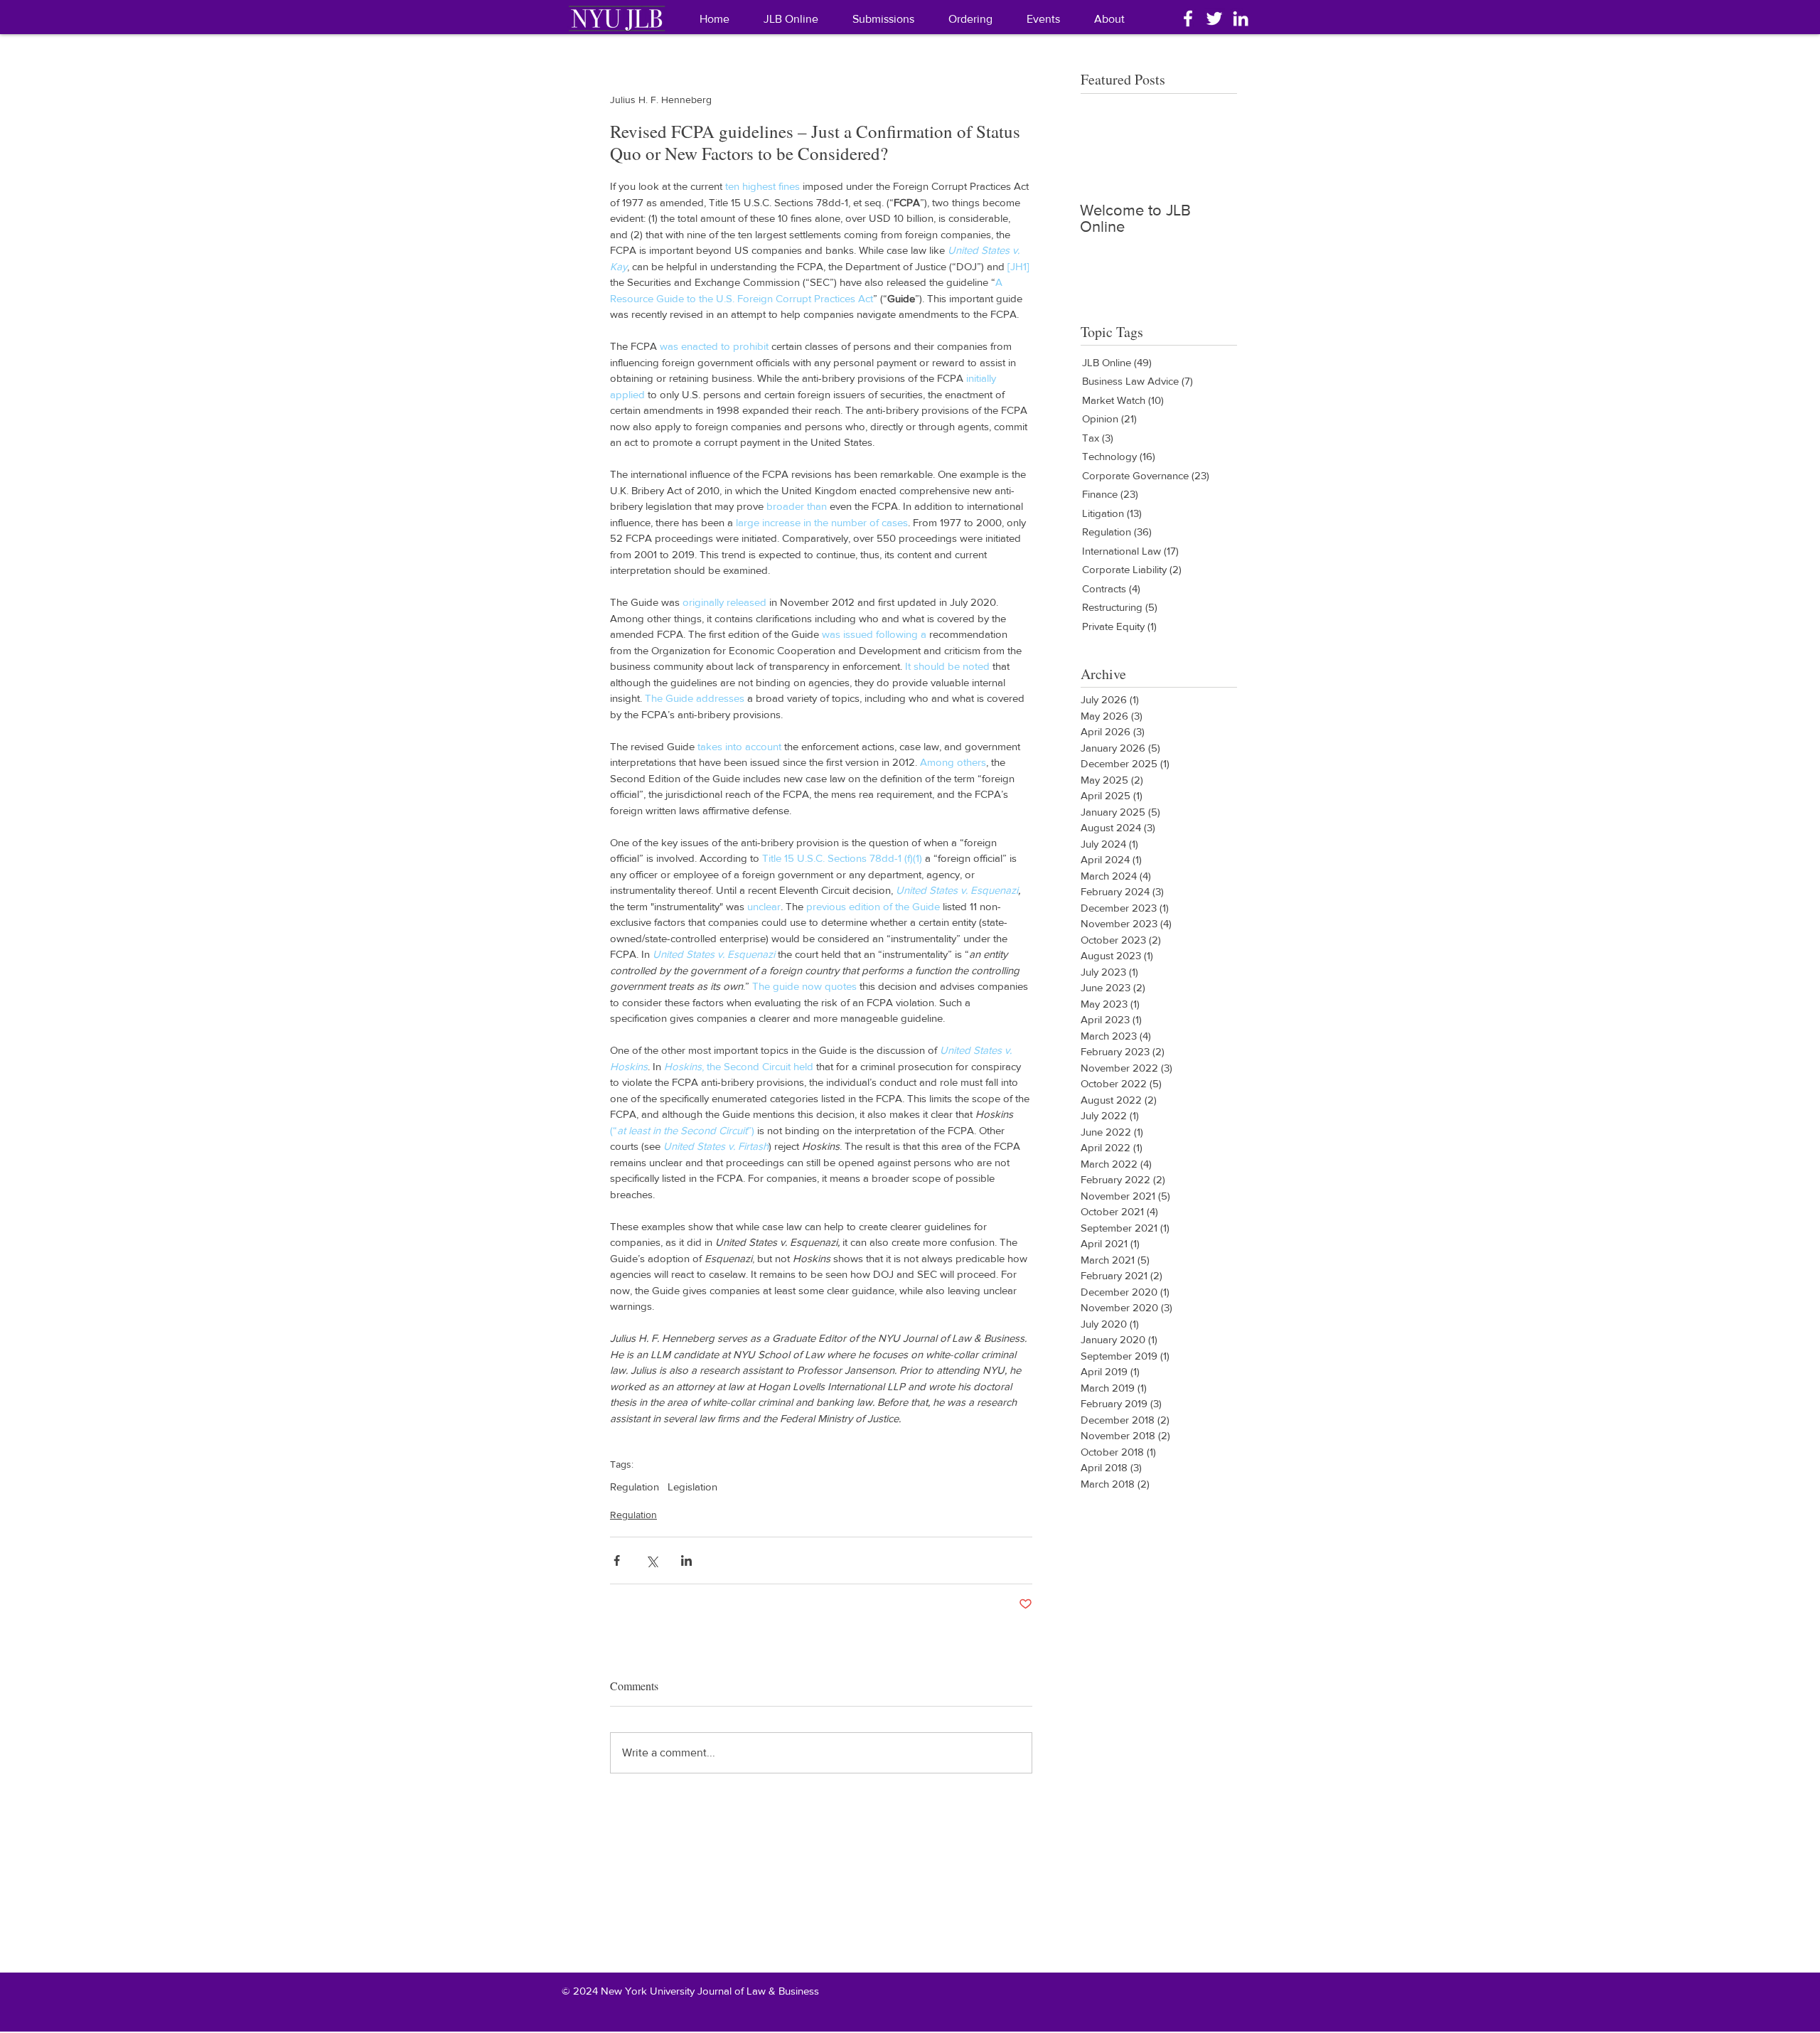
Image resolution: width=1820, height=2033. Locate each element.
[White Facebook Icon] (1188, 18)
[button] (1109, 19)
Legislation (692, 1487)
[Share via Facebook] (617, 1560)
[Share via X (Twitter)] (652, 1560)
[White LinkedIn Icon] (1241, 18)
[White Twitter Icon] (1214, 18)
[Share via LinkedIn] (686, 1560)
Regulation (635, 1487)
